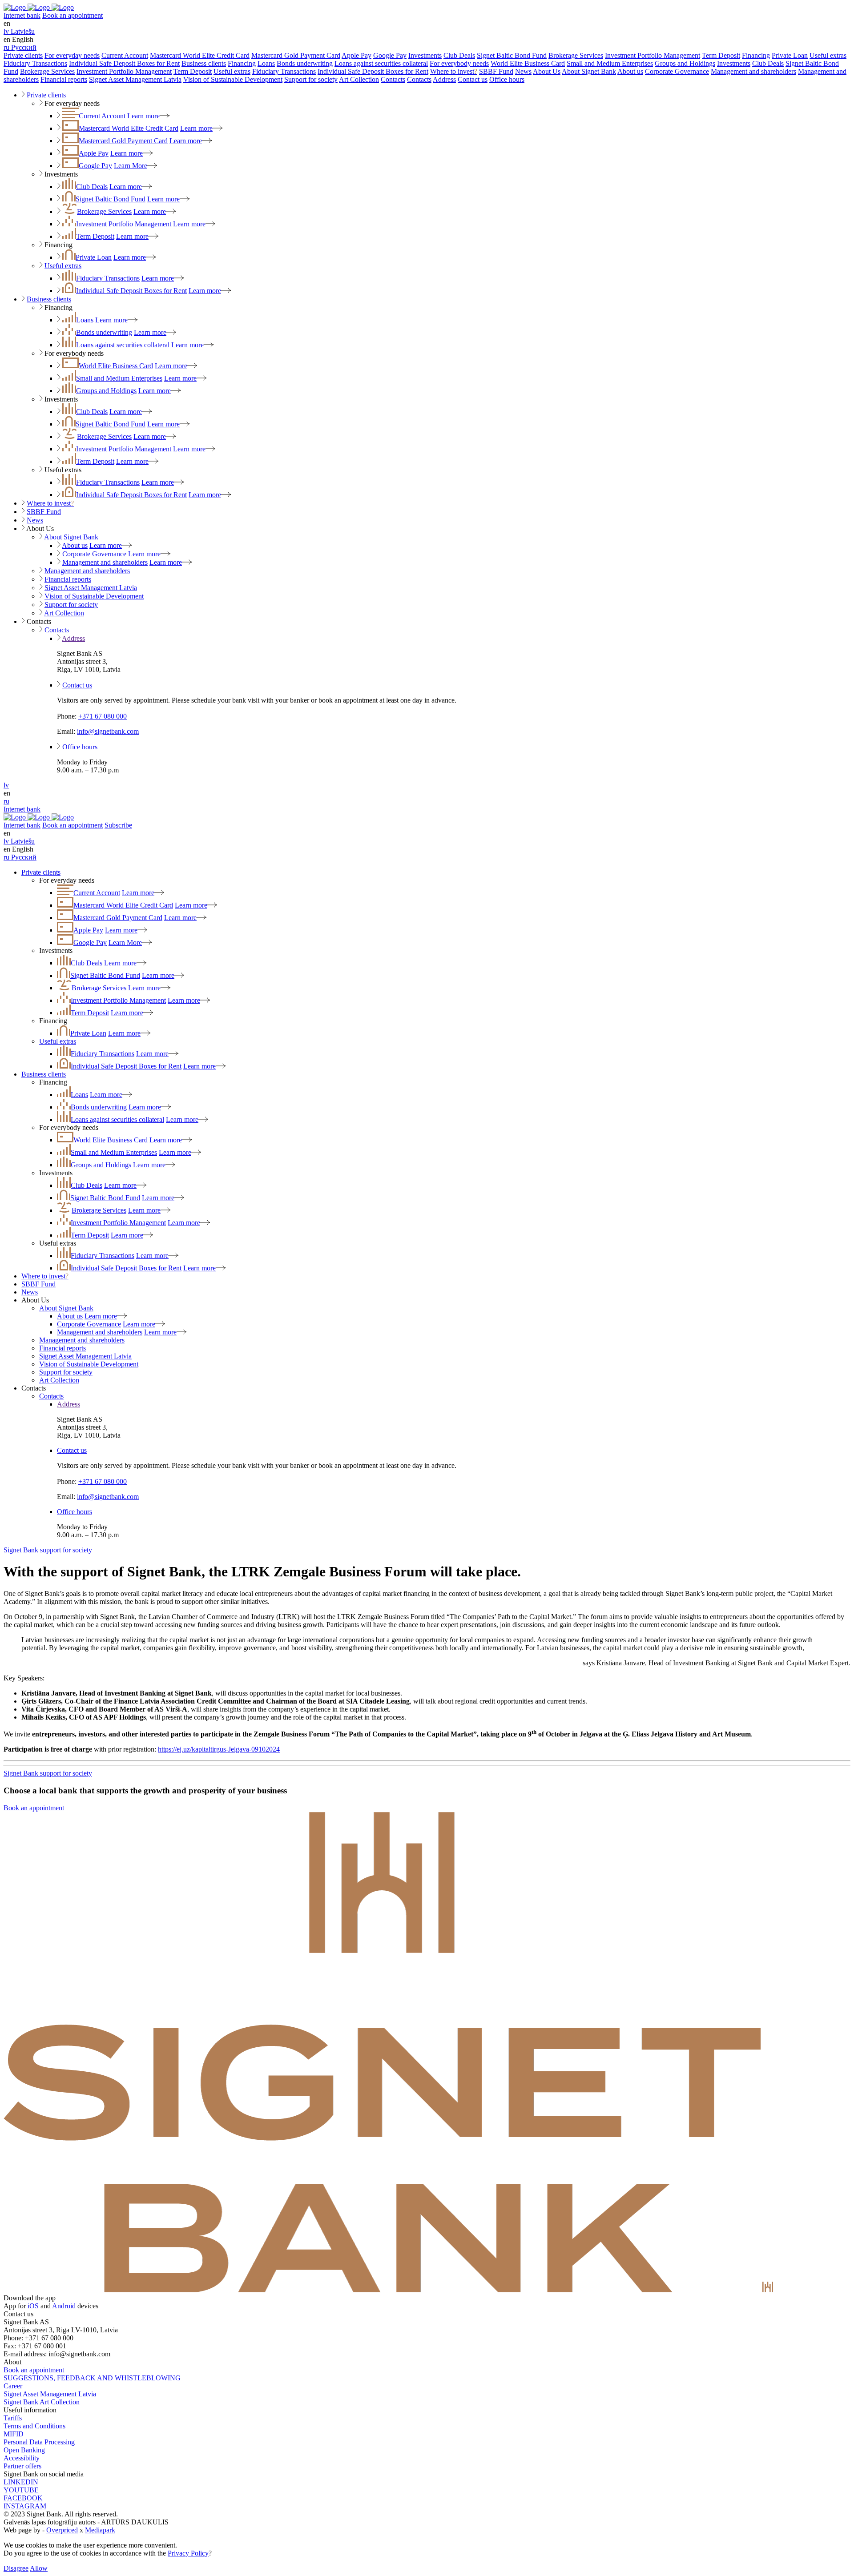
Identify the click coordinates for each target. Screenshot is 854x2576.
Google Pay (390, 55)
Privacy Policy (188, 2553)
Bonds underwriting (305, 63)
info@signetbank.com (108, 731)
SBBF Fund (496, 71)
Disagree (16, 2568)
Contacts (393, 79)
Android (64, 2306)
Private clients (23, 55)
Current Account (125, 55)
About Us (547, 71)
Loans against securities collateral (381, 63)
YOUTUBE (21, 2490)
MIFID (14, 2434)
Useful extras (828, 55)
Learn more (143, 116)
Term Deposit (721, 55)
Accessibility (22, 2458)
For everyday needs (72, 55)
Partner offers (22, 2466)
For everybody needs (459, 63)
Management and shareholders (753, 71)
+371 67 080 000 (103, 716)
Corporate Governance (677, 71)
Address (444, 79)
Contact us (473, 79)
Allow (39, 2568)
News (523, 71)
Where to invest (454, 71)
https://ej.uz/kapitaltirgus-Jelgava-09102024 (219, 1749)
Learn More (131, 166)
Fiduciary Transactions (35, 63)
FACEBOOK (23, 2498)
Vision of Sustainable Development (233, 79)
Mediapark (100, 2530)
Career (13, 2386)
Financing (756, 55)
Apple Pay (357, 55)
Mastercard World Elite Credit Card (200, 55)
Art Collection (359, 79)
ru (6, 801)
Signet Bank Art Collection (42, 2402)
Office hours (507, 79)
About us (630, 71)
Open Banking (24, 2450)
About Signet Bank (589, 71)
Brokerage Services (576, 55)
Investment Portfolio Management (653, 55)
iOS (33, 2306)
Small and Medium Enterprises (610, 63)
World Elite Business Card (528, 63)
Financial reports (64, 79)
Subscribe (118, 825)
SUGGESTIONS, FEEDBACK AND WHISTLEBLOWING (92, 2378)
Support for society (311, 79)
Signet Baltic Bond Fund (512, 55)
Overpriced (62, 2530)
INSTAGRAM (25, 2506)
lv (6, 785)
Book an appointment (73, 15)
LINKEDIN (21, 2482)
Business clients (204, 63)
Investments (425, 55)
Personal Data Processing (39, 2442)
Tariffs (13, 2418)
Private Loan (790, 55)
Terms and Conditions (34, 2426)
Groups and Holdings (685, 63)
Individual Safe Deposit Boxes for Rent (124, 63)
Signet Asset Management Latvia (135, 79)
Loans (266, 63)
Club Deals (459, 55)
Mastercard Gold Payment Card (296, 55)
